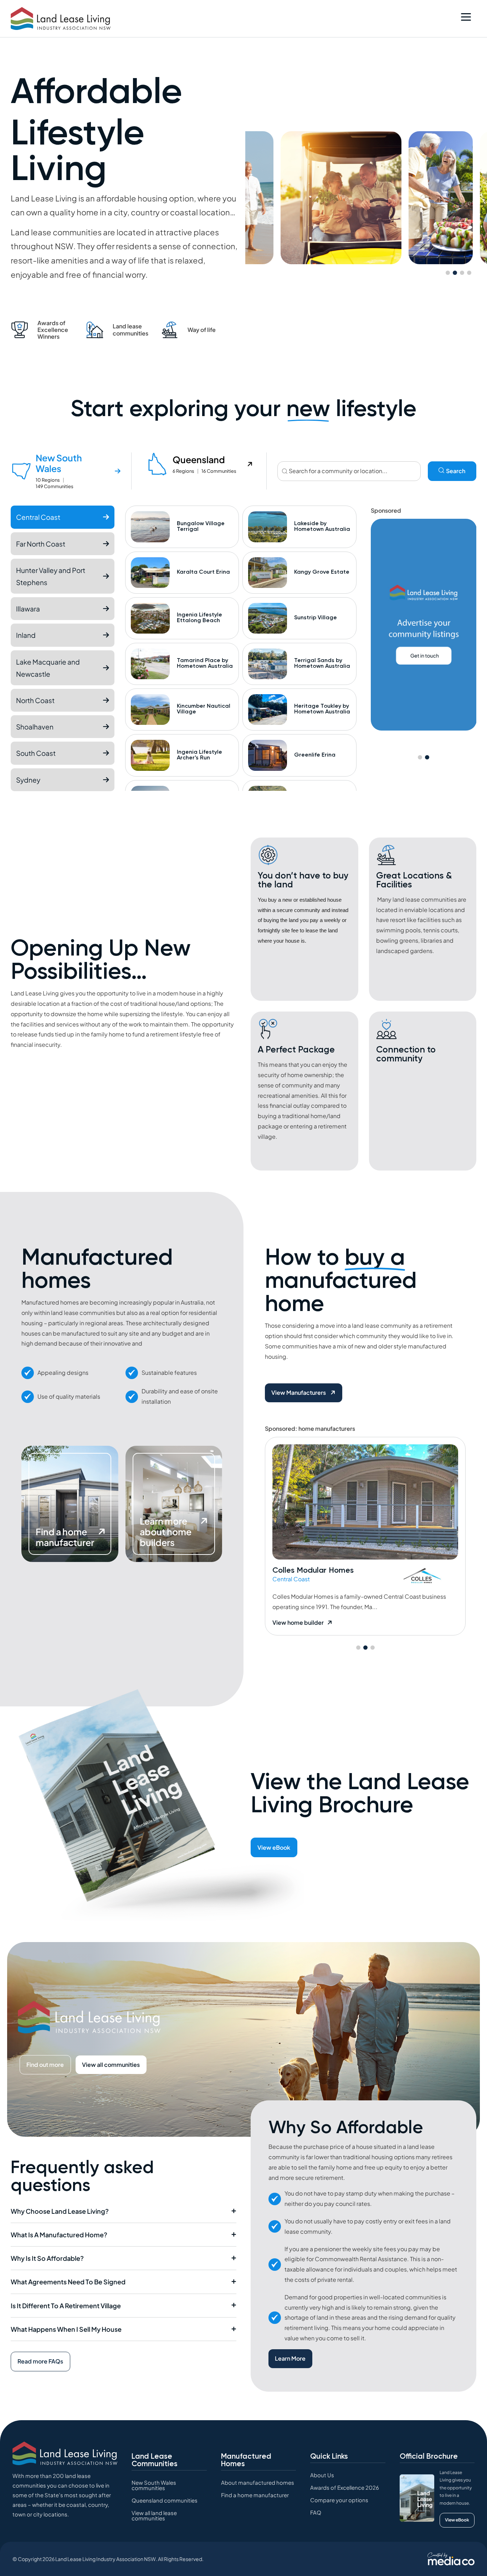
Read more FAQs (40, 2361)
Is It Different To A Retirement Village (66, 2306)
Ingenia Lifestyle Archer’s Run (199, 755)
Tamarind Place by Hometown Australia (205, 663)
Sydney (28, 780)
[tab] (71, 471)
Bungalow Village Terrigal (201, 526)
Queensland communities (165, 2500)
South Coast (36, 753)
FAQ (316, 2512)
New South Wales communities (154, 2485)
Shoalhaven (35, 727)
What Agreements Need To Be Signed (68, 2282)
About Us (322, 2475)
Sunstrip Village (316, 618)
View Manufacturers (299, 1392)
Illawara (28, 609)
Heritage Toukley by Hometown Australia (322, 709)
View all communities (111, 2065)
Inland (26, 635)
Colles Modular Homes (313, 1570)
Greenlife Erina (315, 755)
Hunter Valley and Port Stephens (51, 576)
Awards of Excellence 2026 (345, 2487)
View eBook (274, 1847)
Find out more (45, 2065)
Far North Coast (41, 544)
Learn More (290, 2358)
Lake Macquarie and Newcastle (48, 668)
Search (456, 471)
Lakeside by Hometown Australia (322, 526)
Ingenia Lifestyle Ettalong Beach (199, 618)
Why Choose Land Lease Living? (60, 2211)
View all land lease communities (154, 2515)
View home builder (298, 1622)
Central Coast (38, 517)
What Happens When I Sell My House (66, 2329)
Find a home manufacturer (255, 2495)
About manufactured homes (258, 2482)
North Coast (35, 700)
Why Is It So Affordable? (47, 2258)
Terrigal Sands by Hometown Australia (322, 663)
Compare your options (339, 2500)
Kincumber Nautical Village (204, 709)
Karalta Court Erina (203, 572)
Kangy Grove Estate (322, 572)
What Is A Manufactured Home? (59, 2235)
